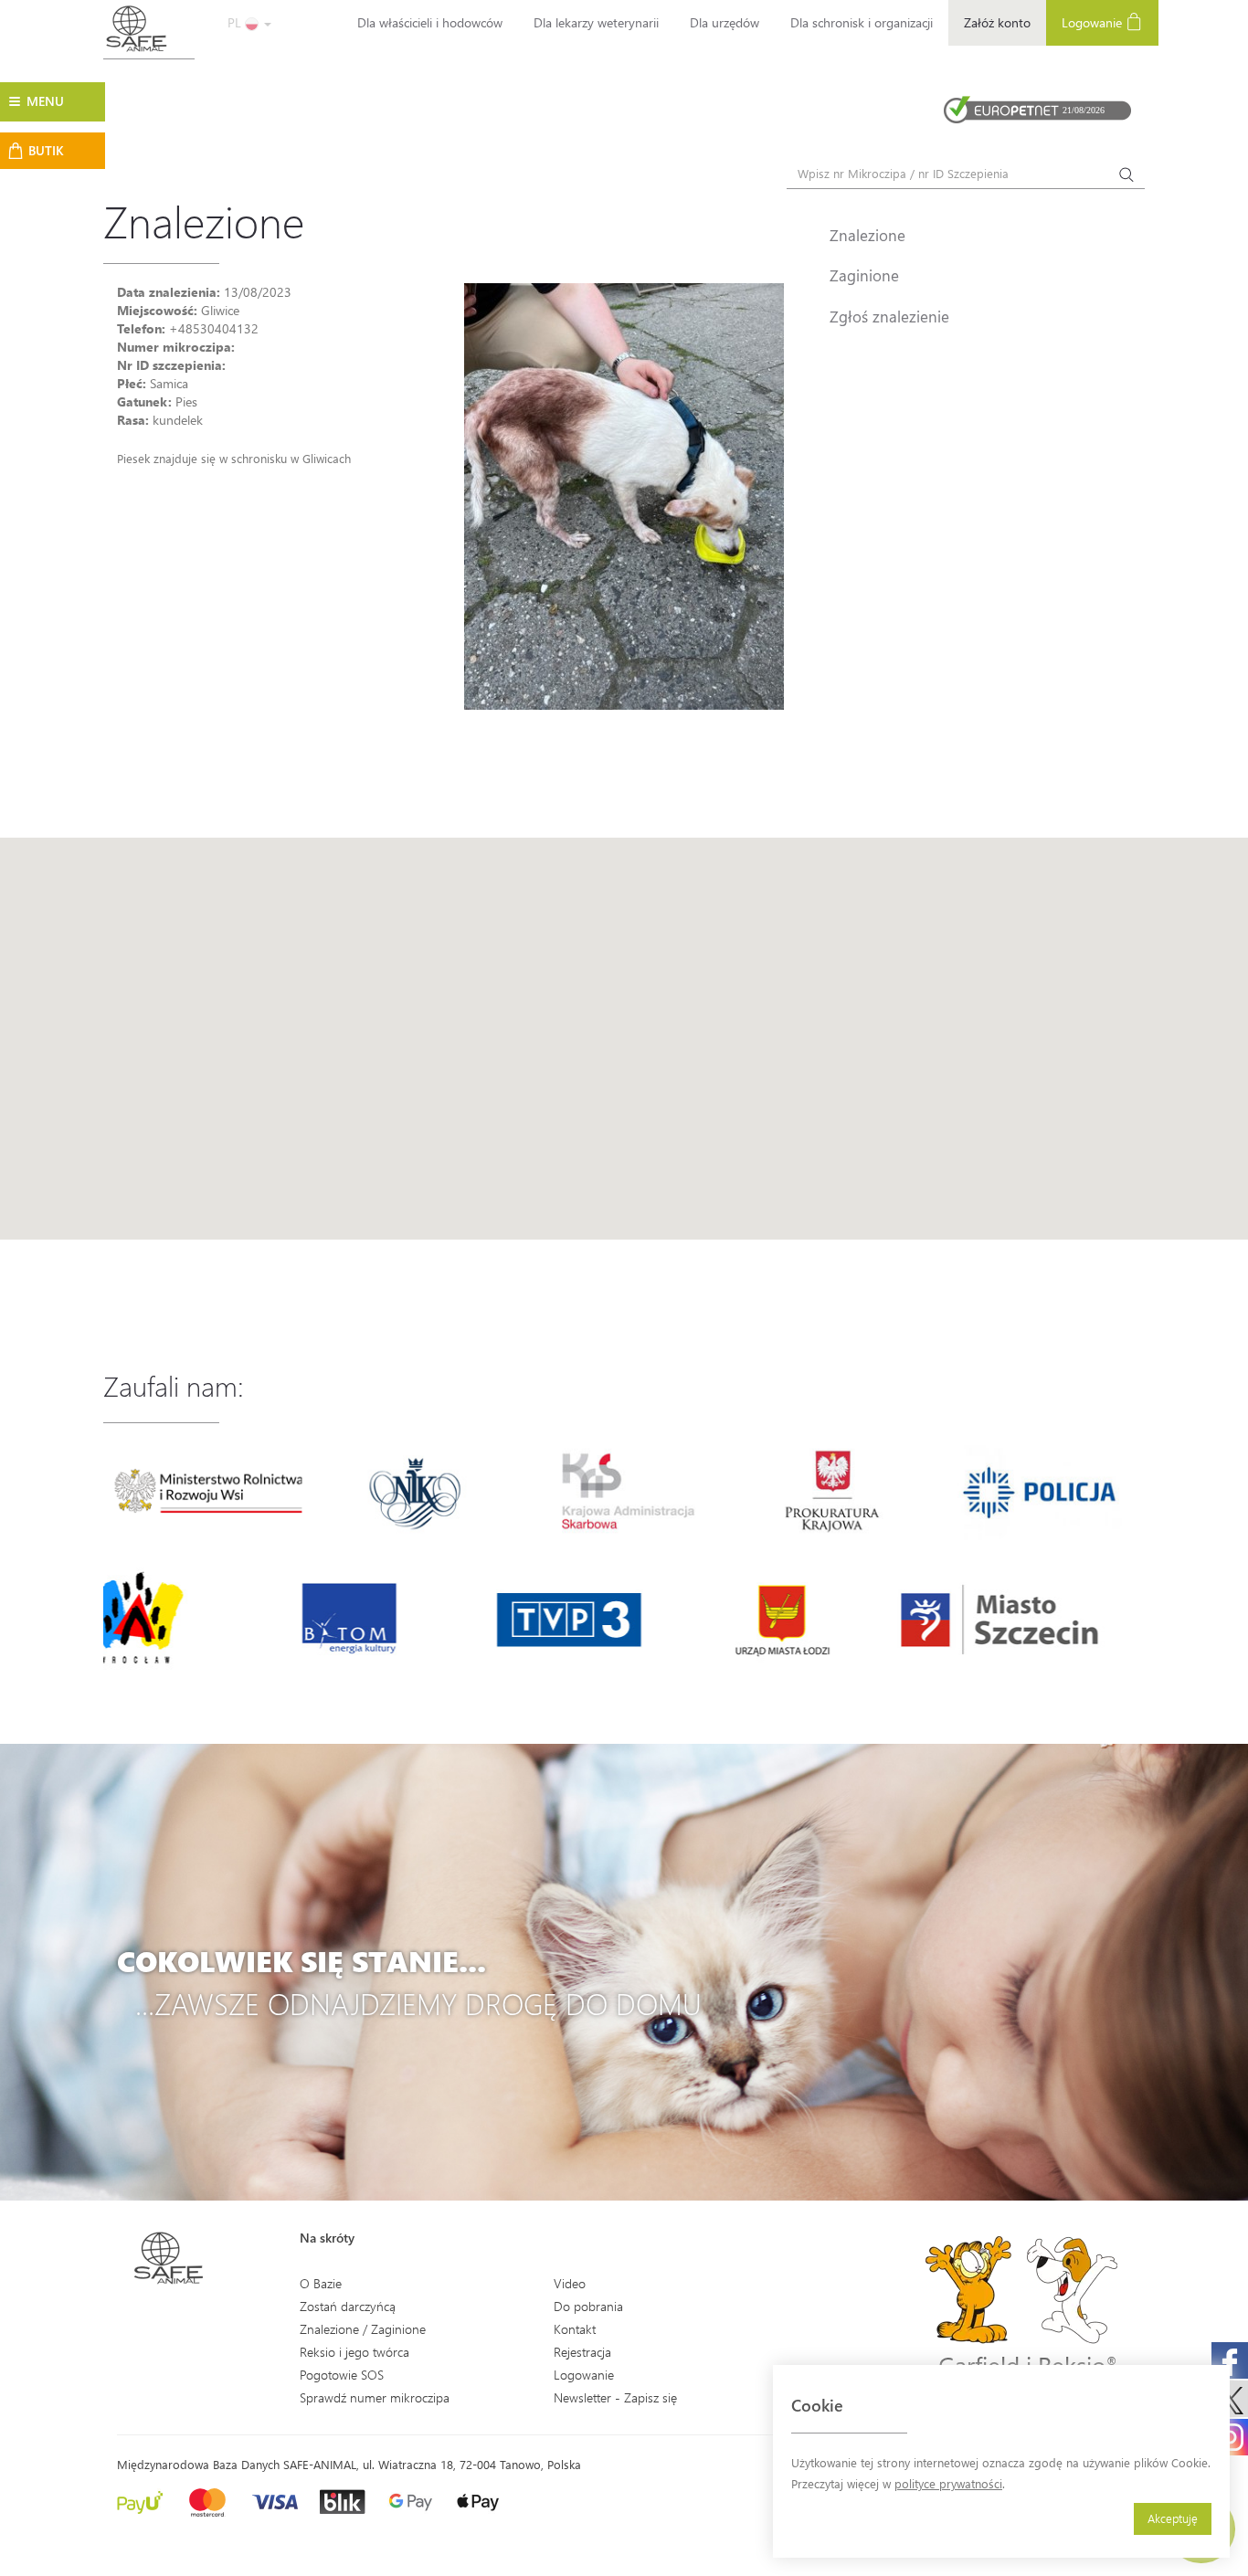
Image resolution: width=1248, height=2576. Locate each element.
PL (236, 22)
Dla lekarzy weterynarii (596, 22)
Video (570, 2283)
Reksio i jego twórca (354, 2352)
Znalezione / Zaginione (363, 2329)
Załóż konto (997, 22)
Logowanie (1094, 22)
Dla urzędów (724, 22)
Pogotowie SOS (342, 2375)
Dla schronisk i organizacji (862, 22)
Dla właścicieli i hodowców (430, 22)
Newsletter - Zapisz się (615, 2397)
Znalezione (867, 235)
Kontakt (575, 2329)
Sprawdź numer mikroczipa (375, 2397)
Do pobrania (588, 2306)
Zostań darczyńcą (348, 2306)
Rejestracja (582, 2352)
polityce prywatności (948, 2483)
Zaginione (864, 275)
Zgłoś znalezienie (889, 316)
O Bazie (321, 2283)
